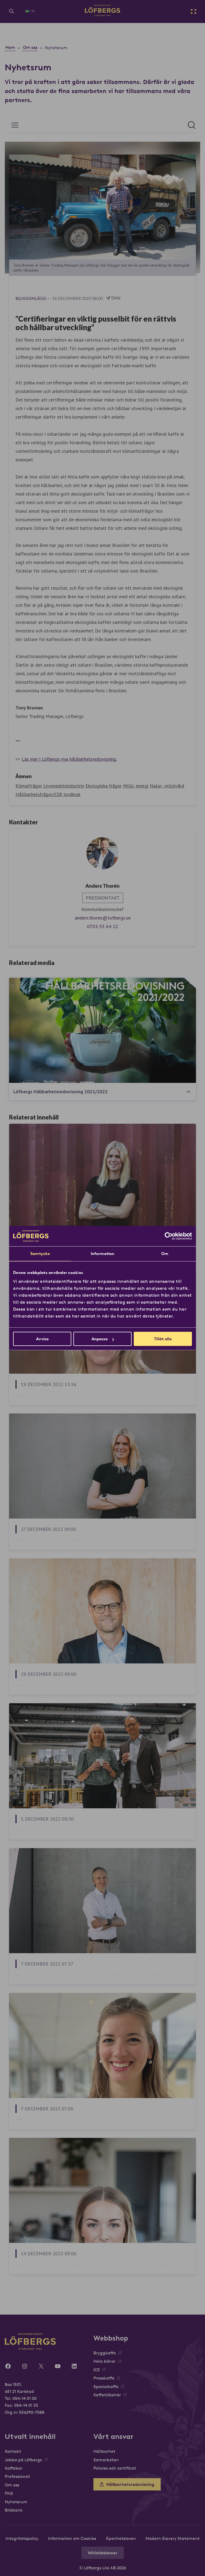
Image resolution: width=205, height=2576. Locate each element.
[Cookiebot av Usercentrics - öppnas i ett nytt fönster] (169, 1236)
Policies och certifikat (115, 2468)
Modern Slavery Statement (173, 2538)
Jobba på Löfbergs (23, 2460)
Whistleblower (103, 2553)
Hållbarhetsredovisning (130, 2484)
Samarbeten (106, 2460)
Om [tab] (165, 1254)
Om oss (12, 2485)
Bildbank (14, 2510)
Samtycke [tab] (40, 1254)
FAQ (9, 2493)
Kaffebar (14, 2468)
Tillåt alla (163, 1339)
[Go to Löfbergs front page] (102, 14)
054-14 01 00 (25, 2398)
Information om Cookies (72, 2538)
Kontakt (13, 2451)
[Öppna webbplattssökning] (11, 11)
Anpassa (100, 1339)
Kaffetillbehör (107, 2395)
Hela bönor (105, 2361)
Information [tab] (102, 1254)
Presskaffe (104, 2378)
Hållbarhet (104, 2451)
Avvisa (42, 1339)
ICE (97, 2370)
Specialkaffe (106, 2386)
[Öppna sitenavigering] (194, 11)
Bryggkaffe (105, 2353)
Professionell (17, 2476)
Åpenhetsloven (121, 2538)
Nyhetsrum (16, 2502)
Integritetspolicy (22, 2538)
